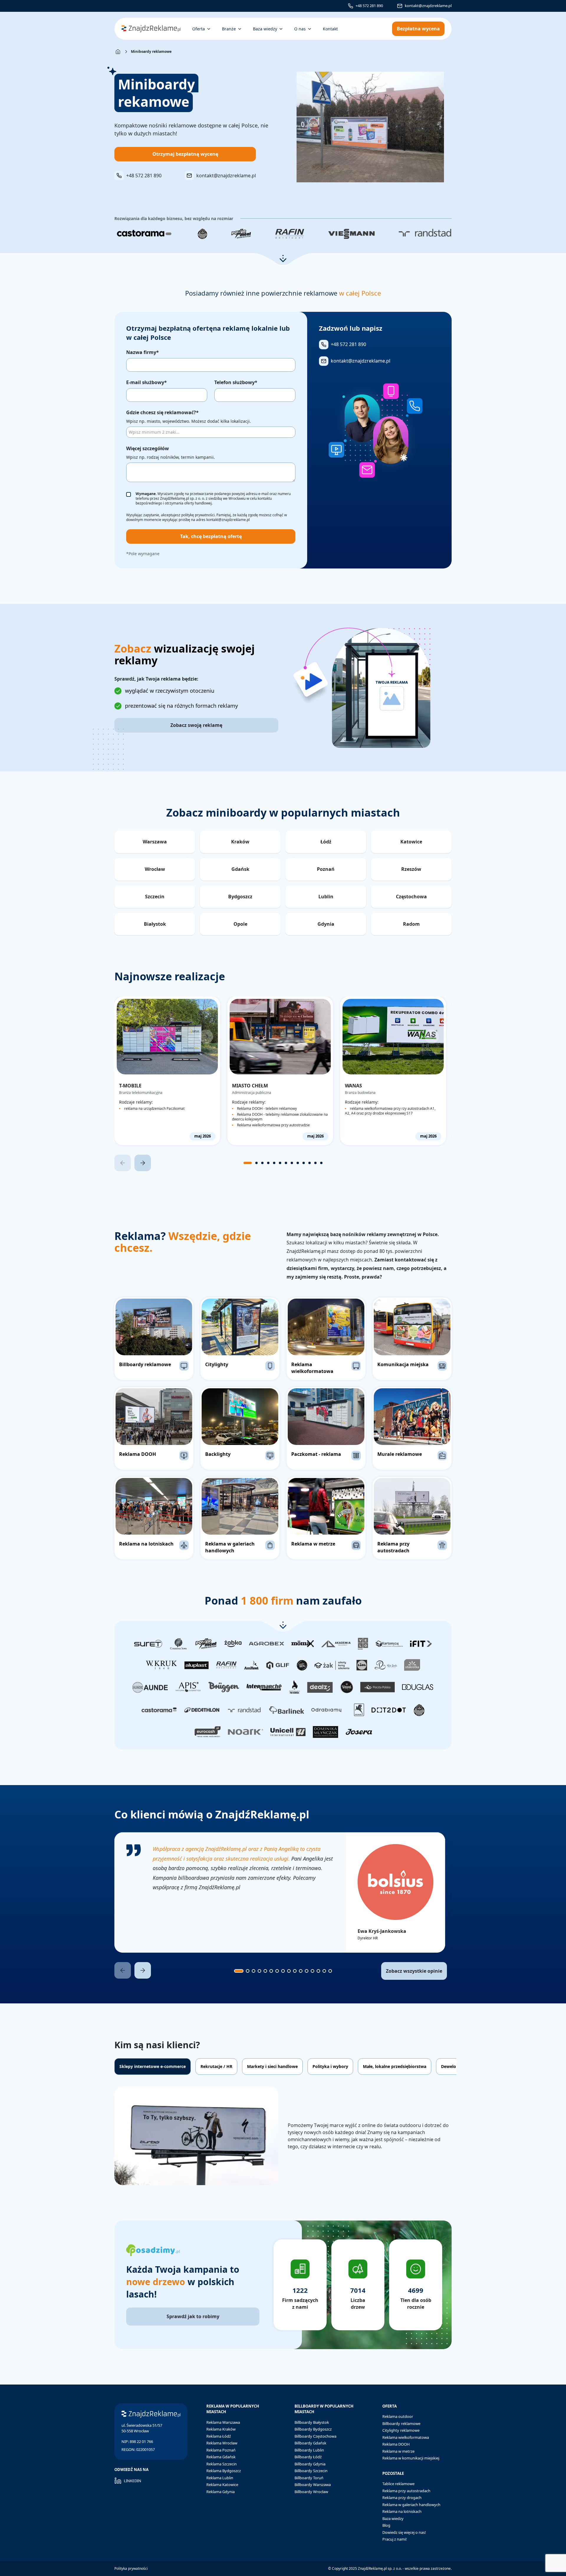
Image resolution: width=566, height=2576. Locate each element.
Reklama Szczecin (222, 2464)
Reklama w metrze (398, 2451)
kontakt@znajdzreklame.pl (428, 6)
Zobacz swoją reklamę (196, 725)
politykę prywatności (198, 515)
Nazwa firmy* (143, 352)
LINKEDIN (133, 2481)
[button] (283, 259)
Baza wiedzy (393, 2518)
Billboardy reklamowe (401, 2423)
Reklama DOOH (396, 2444)
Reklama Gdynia (221, 2492)
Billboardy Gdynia (310, 2464)
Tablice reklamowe (398, 2484)
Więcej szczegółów (148, 448)
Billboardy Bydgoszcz (313, 2429)
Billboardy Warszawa (313, 2485)
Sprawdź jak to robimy (193, 2316)
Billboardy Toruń (309, 2478)
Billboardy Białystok (312, 2422)
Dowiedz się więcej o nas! (404, 2532)
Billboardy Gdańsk (310, 2443)
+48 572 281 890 (369, 6)
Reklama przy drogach (402, 2498)
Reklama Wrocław (222, 2443)
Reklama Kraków (221, 2429)
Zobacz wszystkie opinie (414, 1971)
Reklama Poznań (221, 2450)
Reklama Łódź (219, 2436)
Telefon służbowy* (236, 382)
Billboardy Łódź (308, 2457)
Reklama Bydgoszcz (224, 2471)
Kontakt (330, 29)
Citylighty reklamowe (401, 2430)
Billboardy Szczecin (311, 2471)
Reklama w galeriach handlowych (411, 2505)
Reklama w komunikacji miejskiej (411, 2458)
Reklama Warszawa (223, 2422)
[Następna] (143, 1163)
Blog (386, 2525)
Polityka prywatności (131, 2568)
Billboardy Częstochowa (315, 2436)
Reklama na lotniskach (402, 2511)
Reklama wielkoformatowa (406, 2437)
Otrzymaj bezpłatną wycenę (185, 154)
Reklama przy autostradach (406, 2491)
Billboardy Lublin (309, 2450)
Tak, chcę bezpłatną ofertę (211, 536)
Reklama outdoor (398, 2416)
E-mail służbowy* (147, 382)
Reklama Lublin (220, 2478)
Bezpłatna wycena (418, 29)
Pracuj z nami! (395, 2539)
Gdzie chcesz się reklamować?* (162, 412)
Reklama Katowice (222, 2485)
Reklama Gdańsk (221, 2457)
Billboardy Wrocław (311, 2492)
